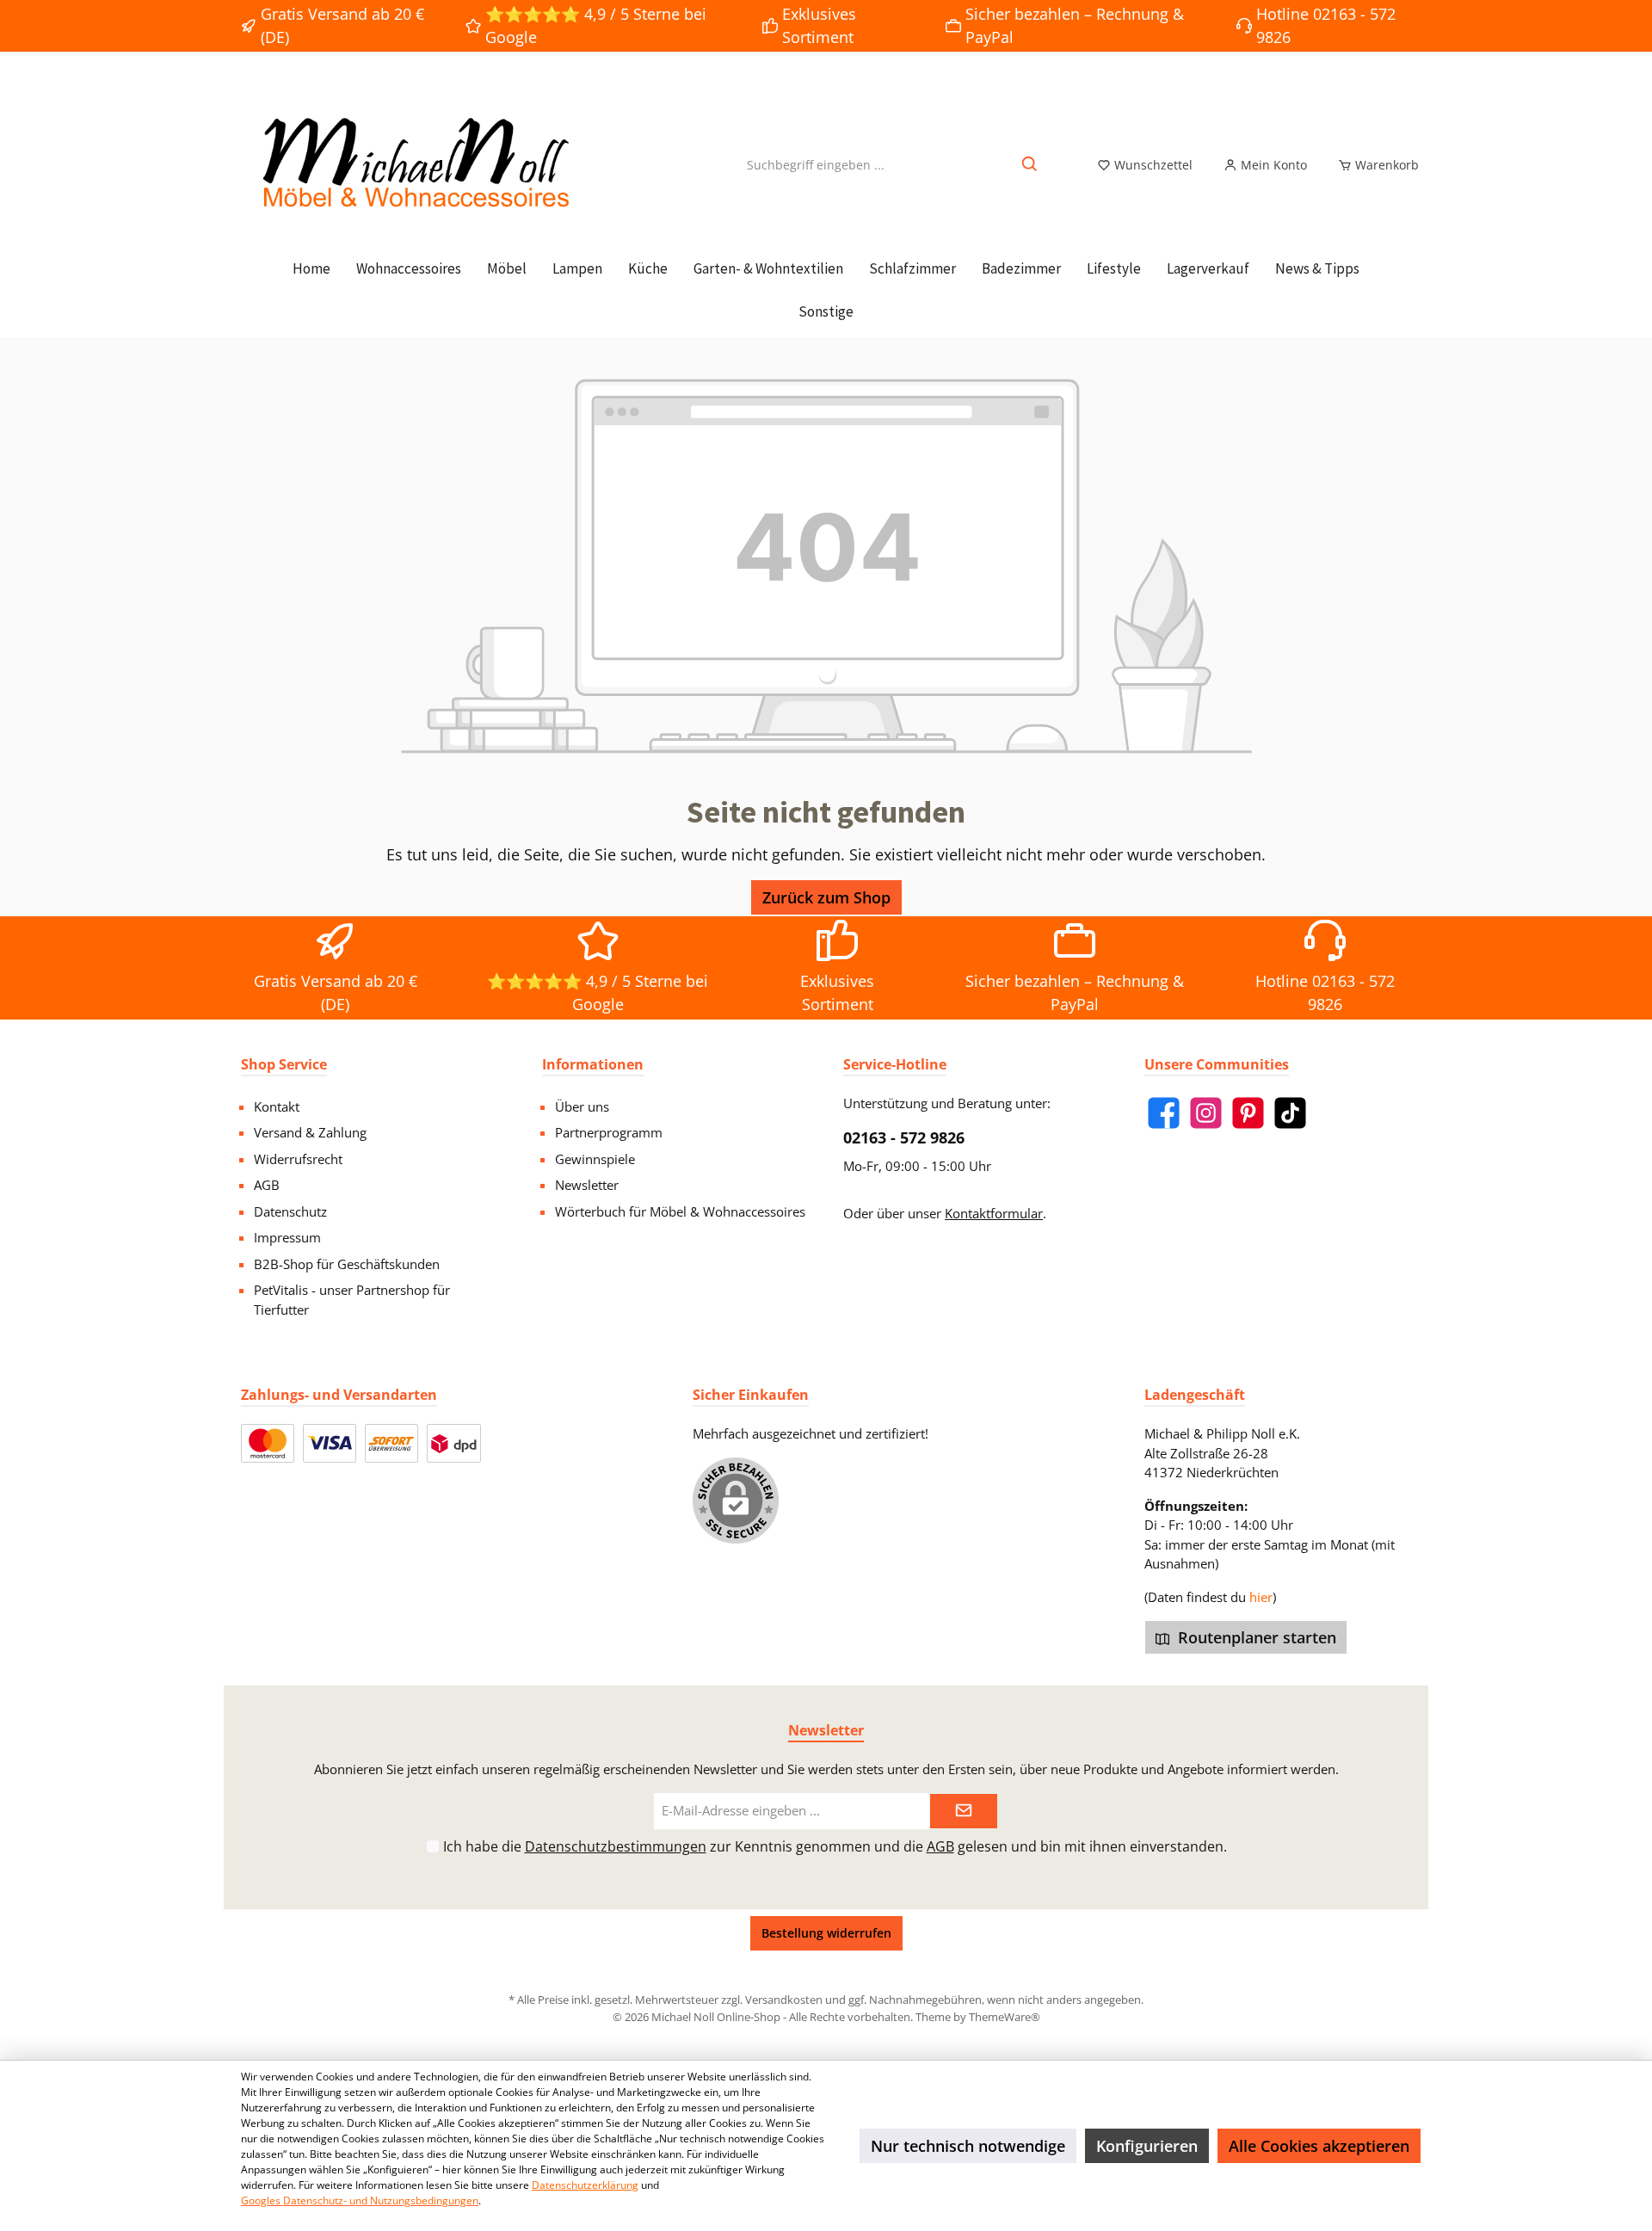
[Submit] (964, 1812)
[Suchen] (1030, 165)
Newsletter (587, 1185)
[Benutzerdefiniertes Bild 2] (330, 1443)
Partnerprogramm (609, 1132)
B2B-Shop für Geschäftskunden (347, 1264)
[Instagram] (1206, 1113)
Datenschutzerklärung (585, 2185)
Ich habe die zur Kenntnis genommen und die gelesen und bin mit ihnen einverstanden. (835, 1846)
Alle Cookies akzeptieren (1319, 2146)
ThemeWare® (1005, 2017)
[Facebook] (1164, 1113)
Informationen (593, 1064)
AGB (267, 1185)
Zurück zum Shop (826, 897)
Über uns (582, 1106)
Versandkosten (784, 2000)
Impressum (287, 1237)
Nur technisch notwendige (968, 2146)
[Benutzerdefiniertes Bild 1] (268, 1443)
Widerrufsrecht (298, 1159)
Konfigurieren (1147, 2146)
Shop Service (284, 1064)
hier (1261, 1597)
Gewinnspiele (595, 1159)
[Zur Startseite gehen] (413, 165)
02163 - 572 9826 (904, 1137)
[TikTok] (1290, 1113)
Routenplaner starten (1255, 1637)
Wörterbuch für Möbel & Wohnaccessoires (680, 1211)
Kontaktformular (994, 1213)
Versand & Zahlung (310, 1132)
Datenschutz (290, 1211)
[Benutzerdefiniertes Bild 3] (391, 1443)
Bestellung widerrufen (826, 1933)
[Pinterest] (1248, 1113)
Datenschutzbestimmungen (616, 1846)
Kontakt (277, 1106)
